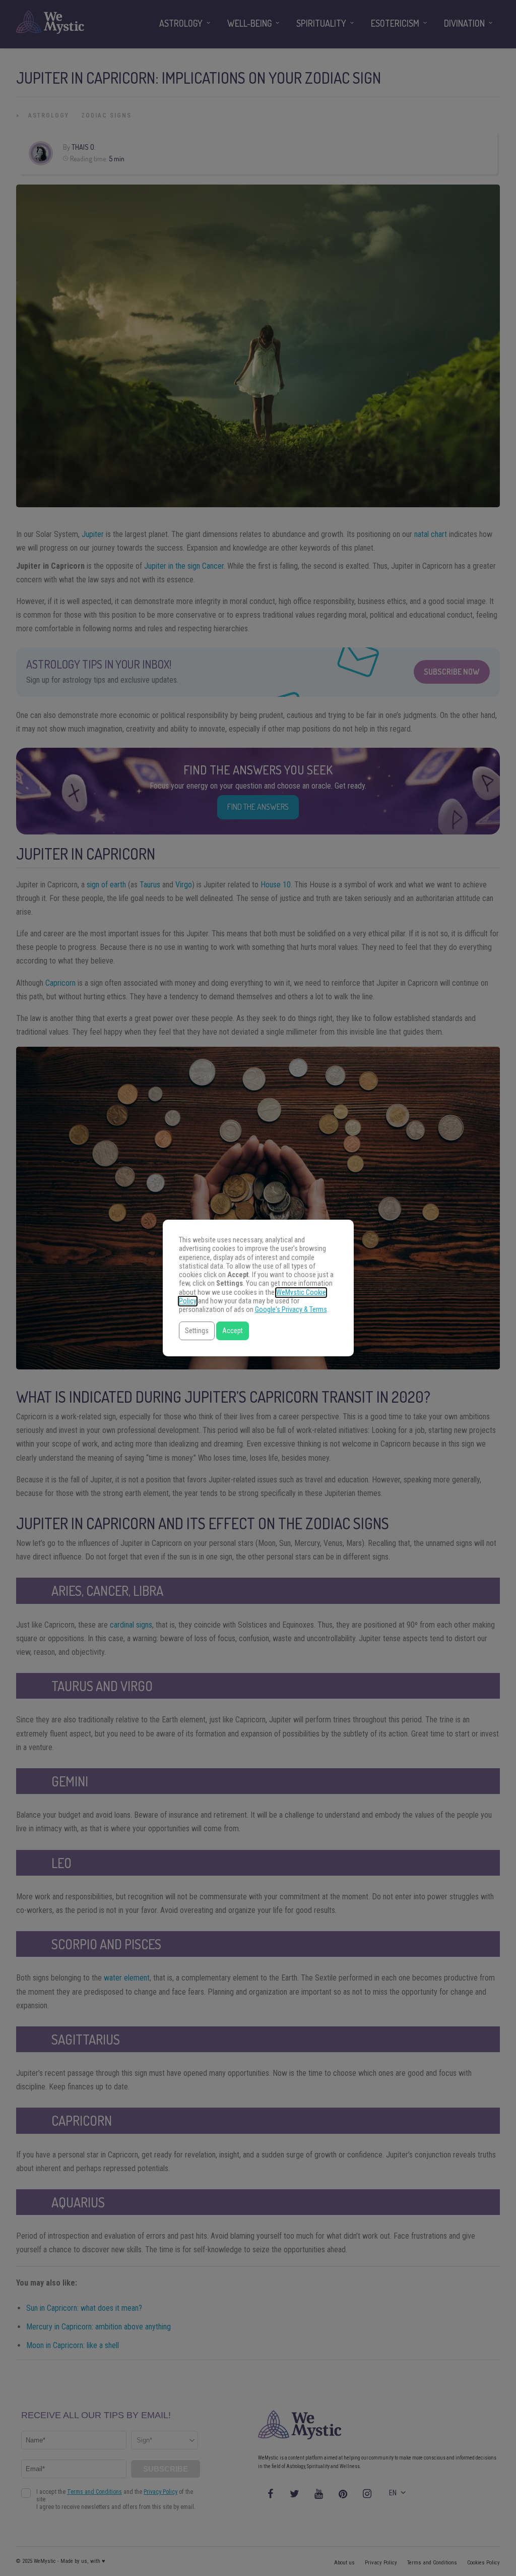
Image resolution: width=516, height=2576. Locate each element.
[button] (197, 1331)
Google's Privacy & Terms (291, 1310)
